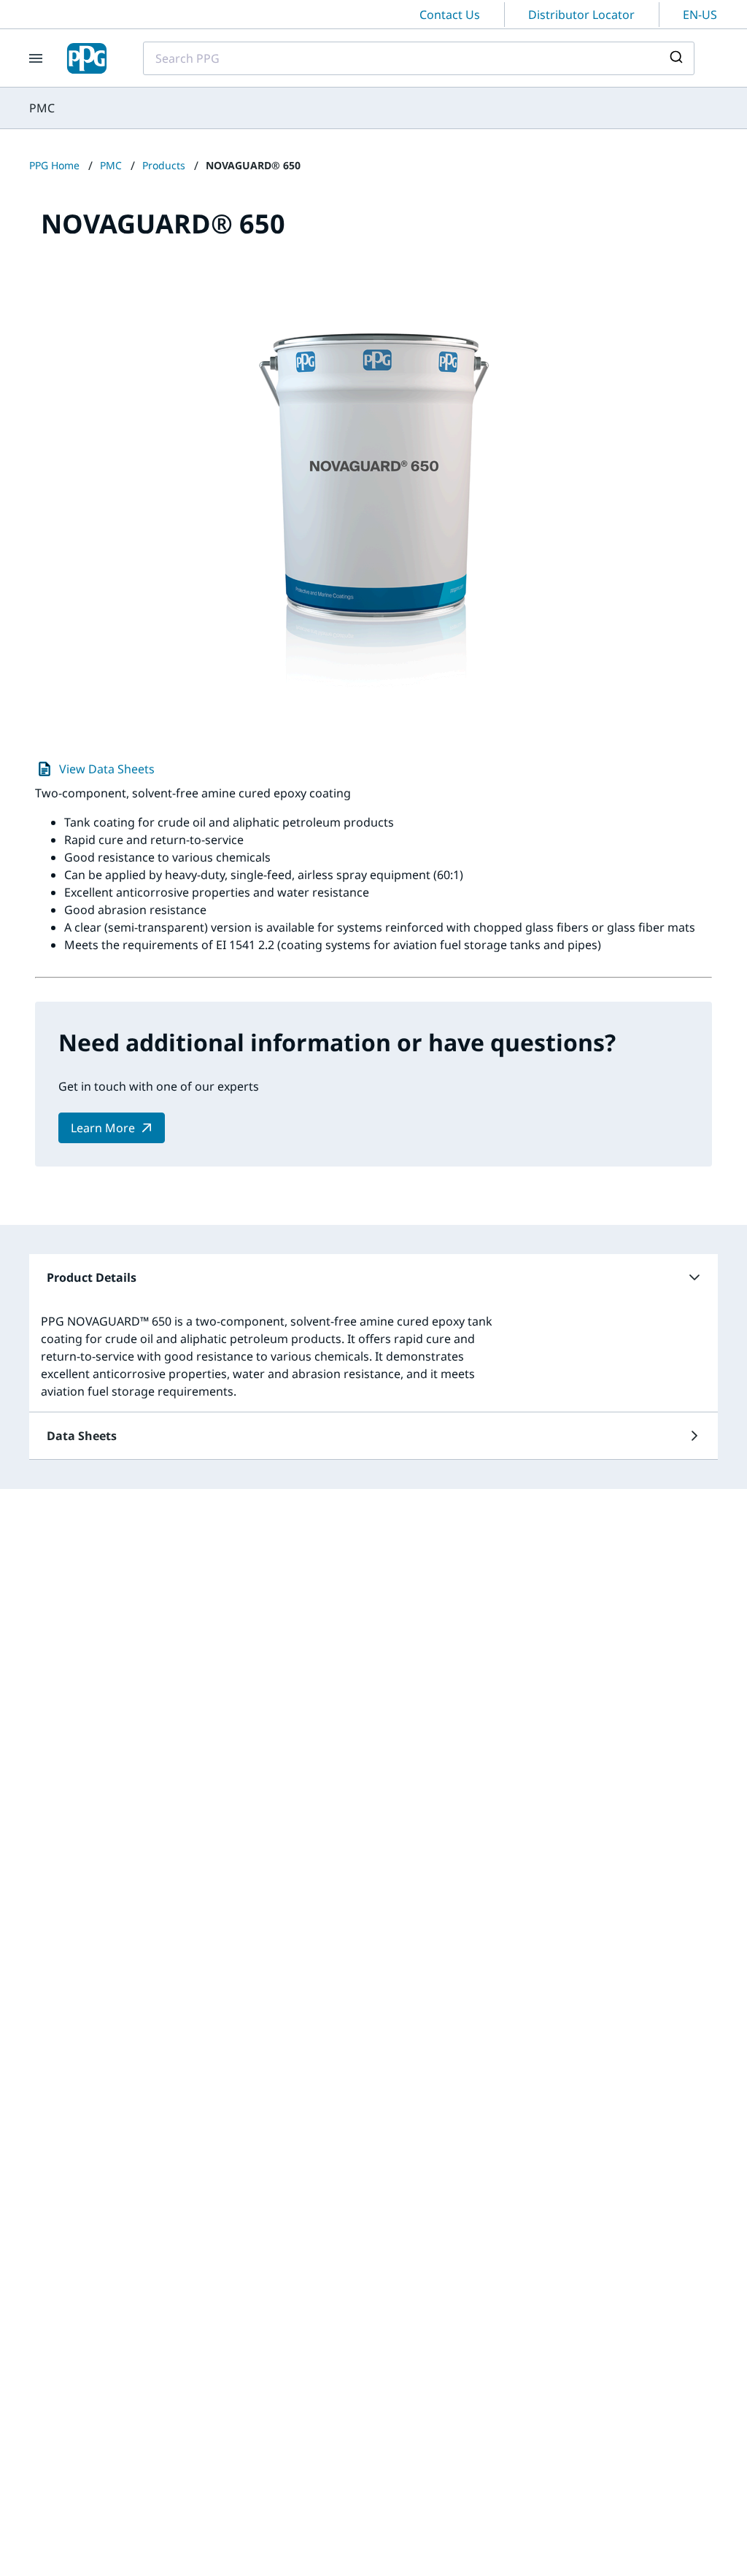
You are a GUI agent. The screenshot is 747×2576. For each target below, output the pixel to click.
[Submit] (678, 58)
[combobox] (419, 58)
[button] (373, 1277)
